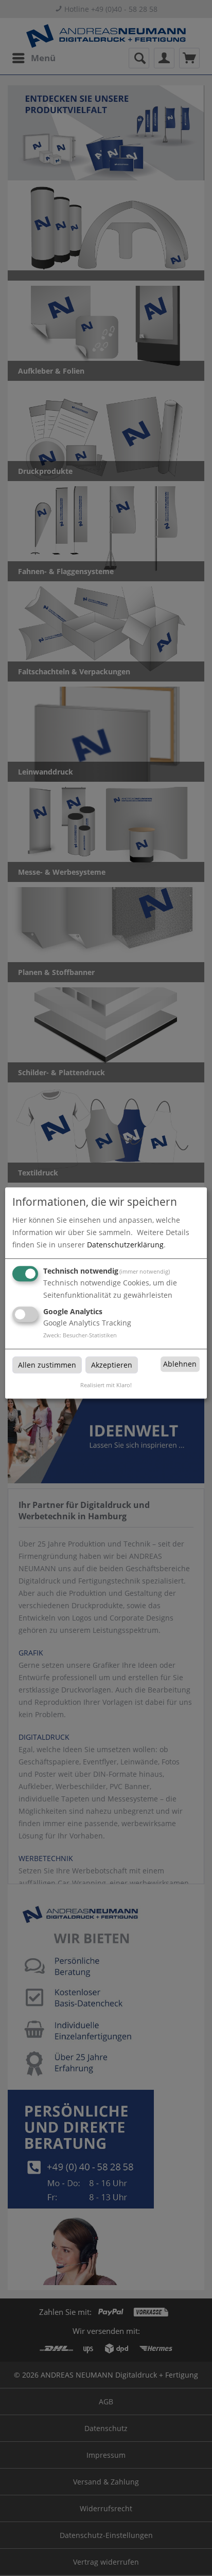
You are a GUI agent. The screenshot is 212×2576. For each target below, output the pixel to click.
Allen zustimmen (47, 1365)
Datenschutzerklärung (125, 1245)
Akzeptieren (112, 1365)
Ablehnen (180, 1364)
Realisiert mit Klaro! (106, 1385)
